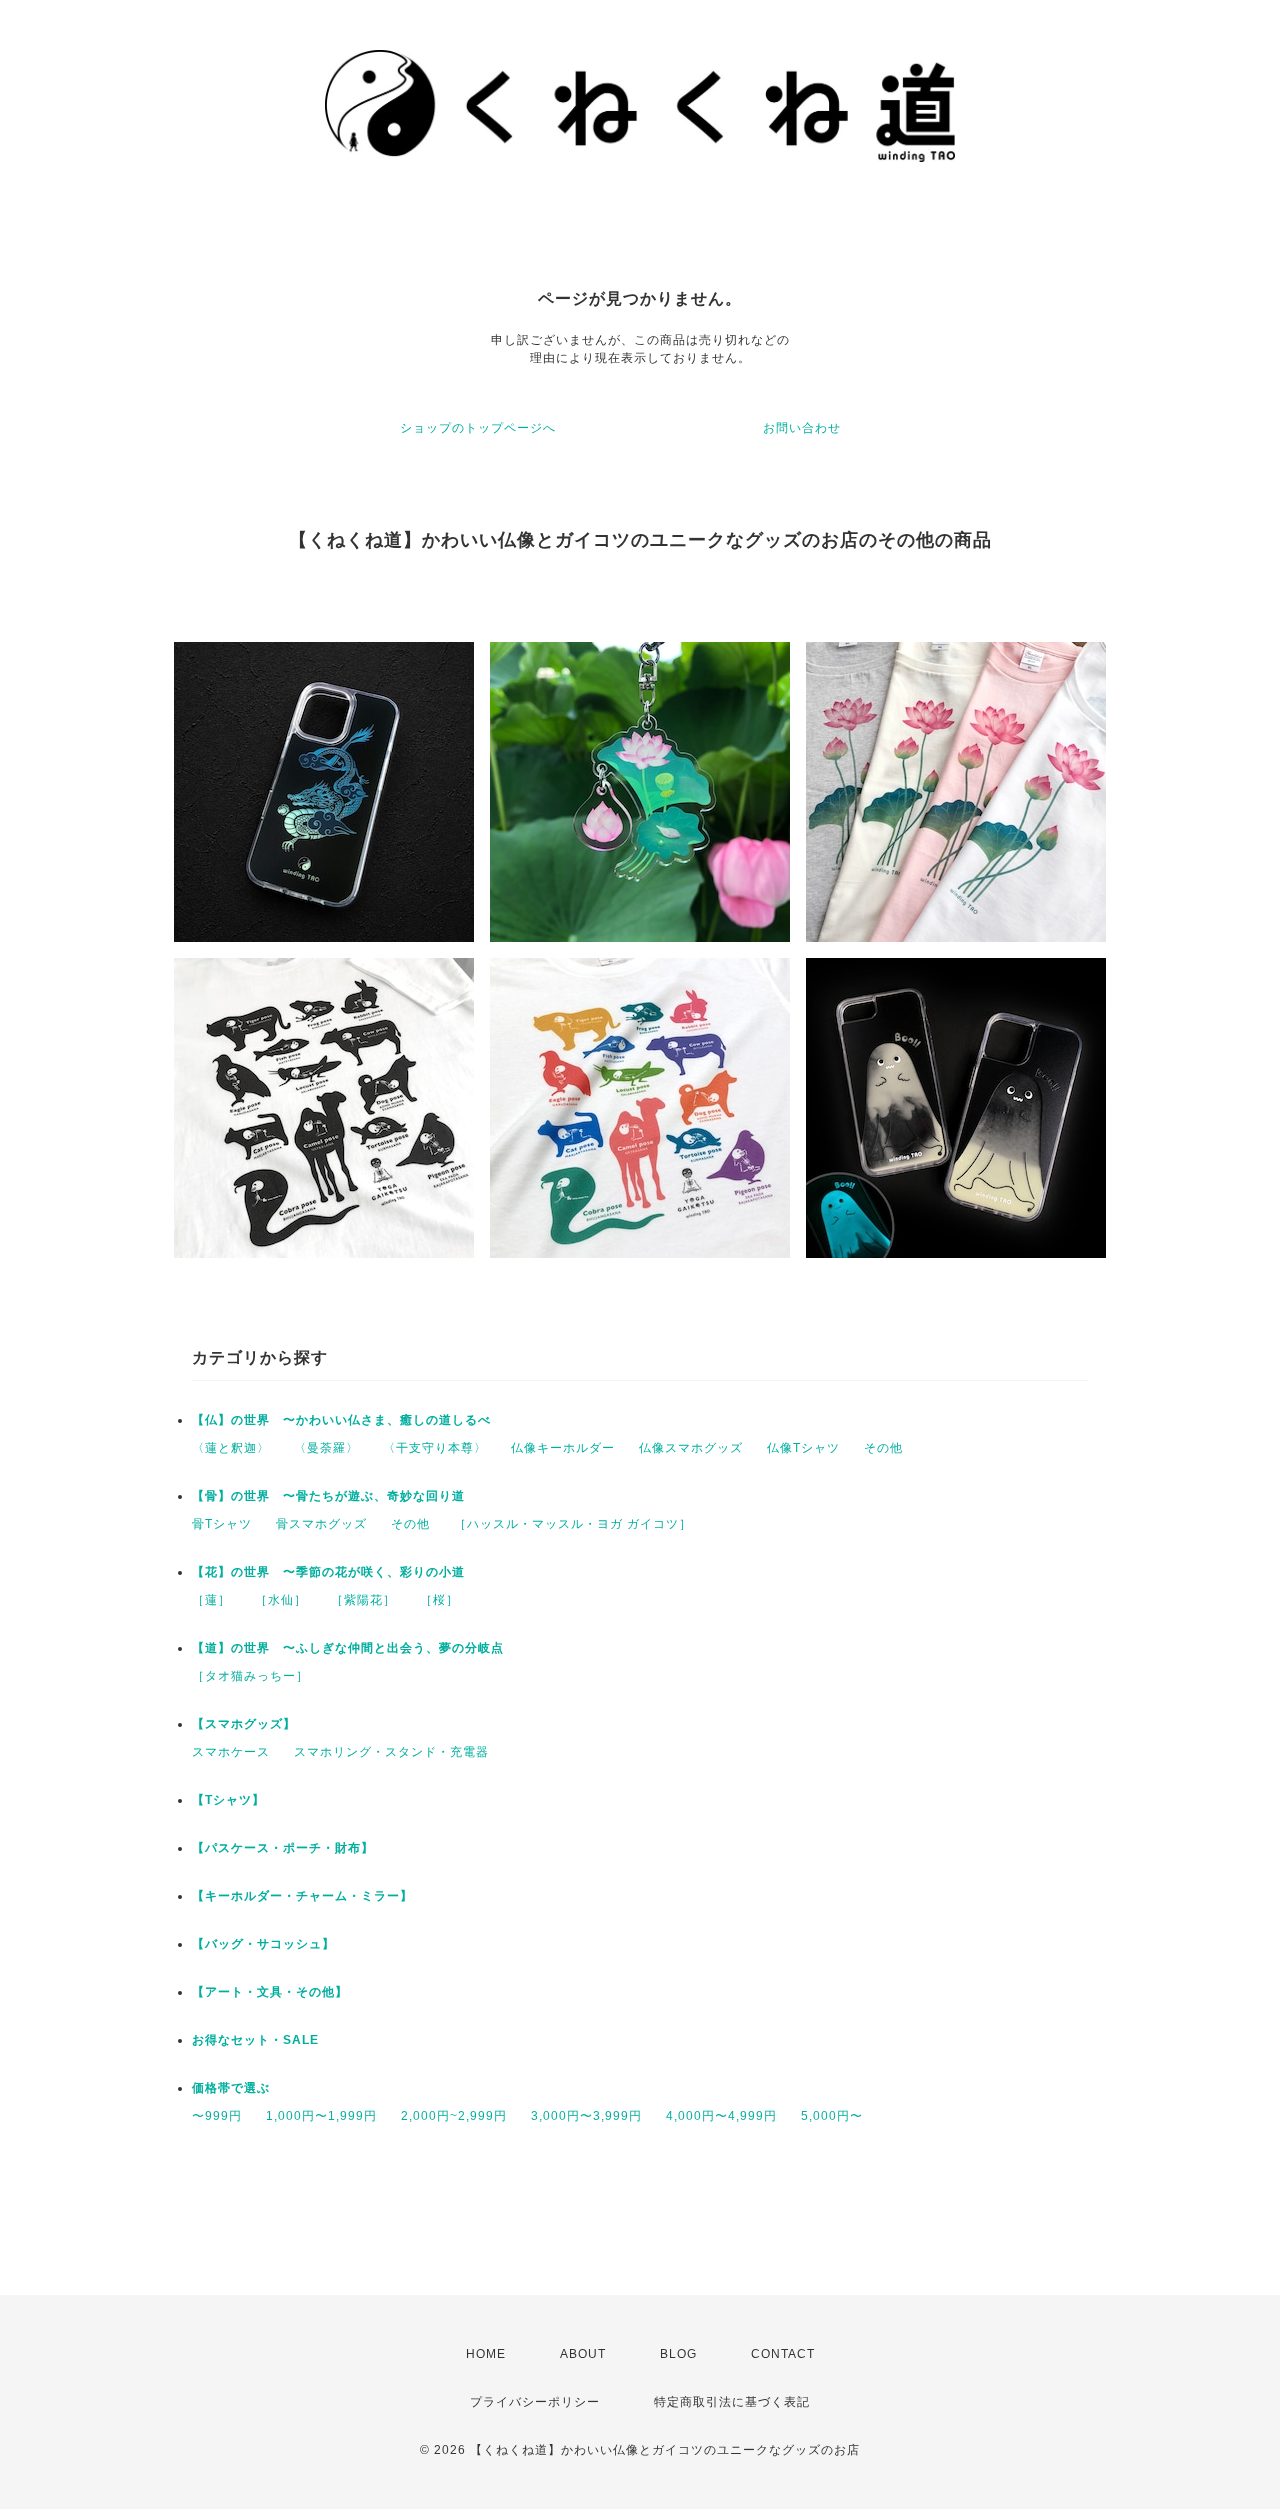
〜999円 (217, 2116)
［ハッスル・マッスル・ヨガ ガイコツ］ (573, 1524)
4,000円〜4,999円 (721, 2116)
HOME (486, 2354)
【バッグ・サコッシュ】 (263, 1944)
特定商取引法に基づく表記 (732, 2402)
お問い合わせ (802, 428)
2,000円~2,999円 (454, 2116)
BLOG (678, 2354)
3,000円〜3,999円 (586, 2116)
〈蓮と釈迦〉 (231, 1448)
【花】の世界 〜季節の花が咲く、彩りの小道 (328, 1572)
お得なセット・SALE (255, 2040)
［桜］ (439, 1600)
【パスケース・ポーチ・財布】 (283, 1848)
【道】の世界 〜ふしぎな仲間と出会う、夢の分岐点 (348, 1648)
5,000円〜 (832, 2116)
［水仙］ (281, 1600)
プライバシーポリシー (535, 2402)
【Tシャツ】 (228, 1800)
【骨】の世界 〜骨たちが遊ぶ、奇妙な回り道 (328, 1496)
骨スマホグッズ (321, 1524)
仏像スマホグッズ (691, 1448)
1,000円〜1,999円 (321, 2116)
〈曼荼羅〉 (326, 1448)
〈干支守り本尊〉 (435, 1448)
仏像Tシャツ (803, 1448)
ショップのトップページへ (478, 428)
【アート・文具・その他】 (270, 1992)
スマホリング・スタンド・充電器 (391, 1752)
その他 (883, 1448)
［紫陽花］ (363, 1600)
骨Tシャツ (222, 1524)
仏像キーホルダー (563, 1448)
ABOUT (583, 2354)
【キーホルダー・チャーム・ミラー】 (302, 1896)
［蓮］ (211, 1600)
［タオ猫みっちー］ (250, 1676)
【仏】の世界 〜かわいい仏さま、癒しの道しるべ (341, 1420)
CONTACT (783, 2354)
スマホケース (231, 1752)
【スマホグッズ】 (244, 1724)
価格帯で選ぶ (231, 2088)
